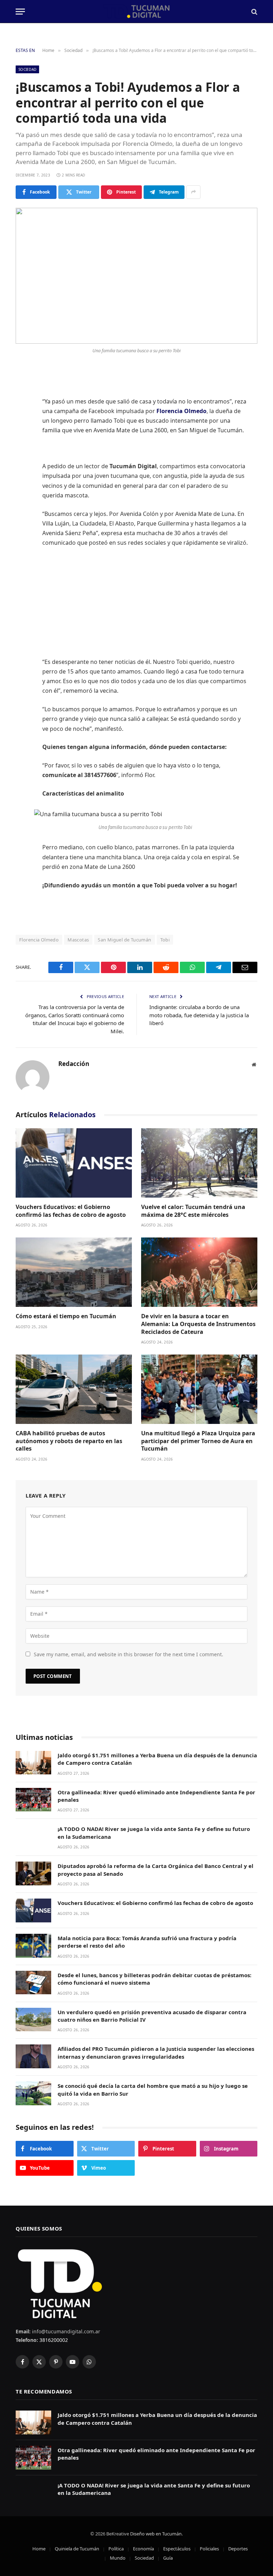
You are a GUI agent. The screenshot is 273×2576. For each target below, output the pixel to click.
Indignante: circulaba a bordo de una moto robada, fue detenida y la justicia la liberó (199, 1015)
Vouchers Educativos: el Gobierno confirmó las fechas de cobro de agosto (71, 1211)
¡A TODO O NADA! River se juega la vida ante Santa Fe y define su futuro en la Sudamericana (154, 1833)
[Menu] (20, 12)
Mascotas (78, 940)
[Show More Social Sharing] (193, 192)
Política (116, 2549)
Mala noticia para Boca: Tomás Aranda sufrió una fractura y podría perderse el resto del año (147, 1942)
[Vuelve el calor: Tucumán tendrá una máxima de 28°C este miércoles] (199, 1163)
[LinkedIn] (23, 427)
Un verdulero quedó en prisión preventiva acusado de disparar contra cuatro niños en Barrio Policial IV (152, 2016)
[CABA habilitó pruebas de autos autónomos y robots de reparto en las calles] (74, 1389)
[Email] (23, 481)
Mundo (118, 2558)
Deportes (238, 2549)
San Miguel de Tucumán (124, 940)
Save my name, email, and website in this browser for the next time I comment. (129, 1654)
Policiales (209, 2549)
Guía (168, 2558)
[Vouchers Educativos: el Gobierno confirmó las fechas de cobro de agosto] (74, 1163)
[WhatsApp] (23, 463)
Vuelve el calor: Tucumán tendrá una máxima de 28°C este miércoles (193, 1211)
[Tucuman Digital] (137, 12)
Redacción (74, 1064)
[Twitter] (23, 408)
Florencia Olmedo (39, 940)
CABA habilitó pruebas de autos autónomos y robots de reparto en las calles (69, 1441)
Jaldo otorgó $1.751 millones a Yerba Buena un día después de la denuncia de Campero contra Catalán (157, 1759)
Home (39, 2549)
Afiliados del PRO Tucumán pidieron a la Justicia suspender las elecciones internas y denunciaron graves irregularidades (156, 2052)
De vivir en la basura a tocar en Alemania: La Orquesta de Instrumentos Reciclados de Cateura (198, 1324)
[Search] (254, 12)
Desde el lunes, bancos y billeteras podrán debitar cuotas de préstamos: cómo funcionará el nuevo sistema (154, 1979)
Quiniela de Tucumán (77, 2549)
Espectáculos (177, 2549)
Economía (143, 2549)
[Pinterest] (23, 445)
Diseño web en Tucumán (156, 2534)
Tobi (165, 940)
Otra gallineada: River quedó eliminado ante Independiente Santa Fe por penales (156, 1796)
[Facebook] (23, 390)
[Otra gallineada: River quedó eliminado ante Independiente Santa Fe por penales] (33, 1800)
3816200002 (53, 2340)
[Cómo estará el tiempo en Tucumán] (74, 1272)
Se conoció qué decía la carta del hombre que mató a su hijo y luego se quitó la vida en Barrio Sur (153, 2089)
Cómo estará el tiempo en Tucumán (66, 1316)
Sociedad (27, 69)
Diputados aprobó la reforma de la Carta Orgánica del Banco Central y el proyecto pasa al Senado (156, 1870)
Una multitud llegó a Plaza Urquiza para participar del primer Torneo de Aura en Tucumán (198, 1441)
